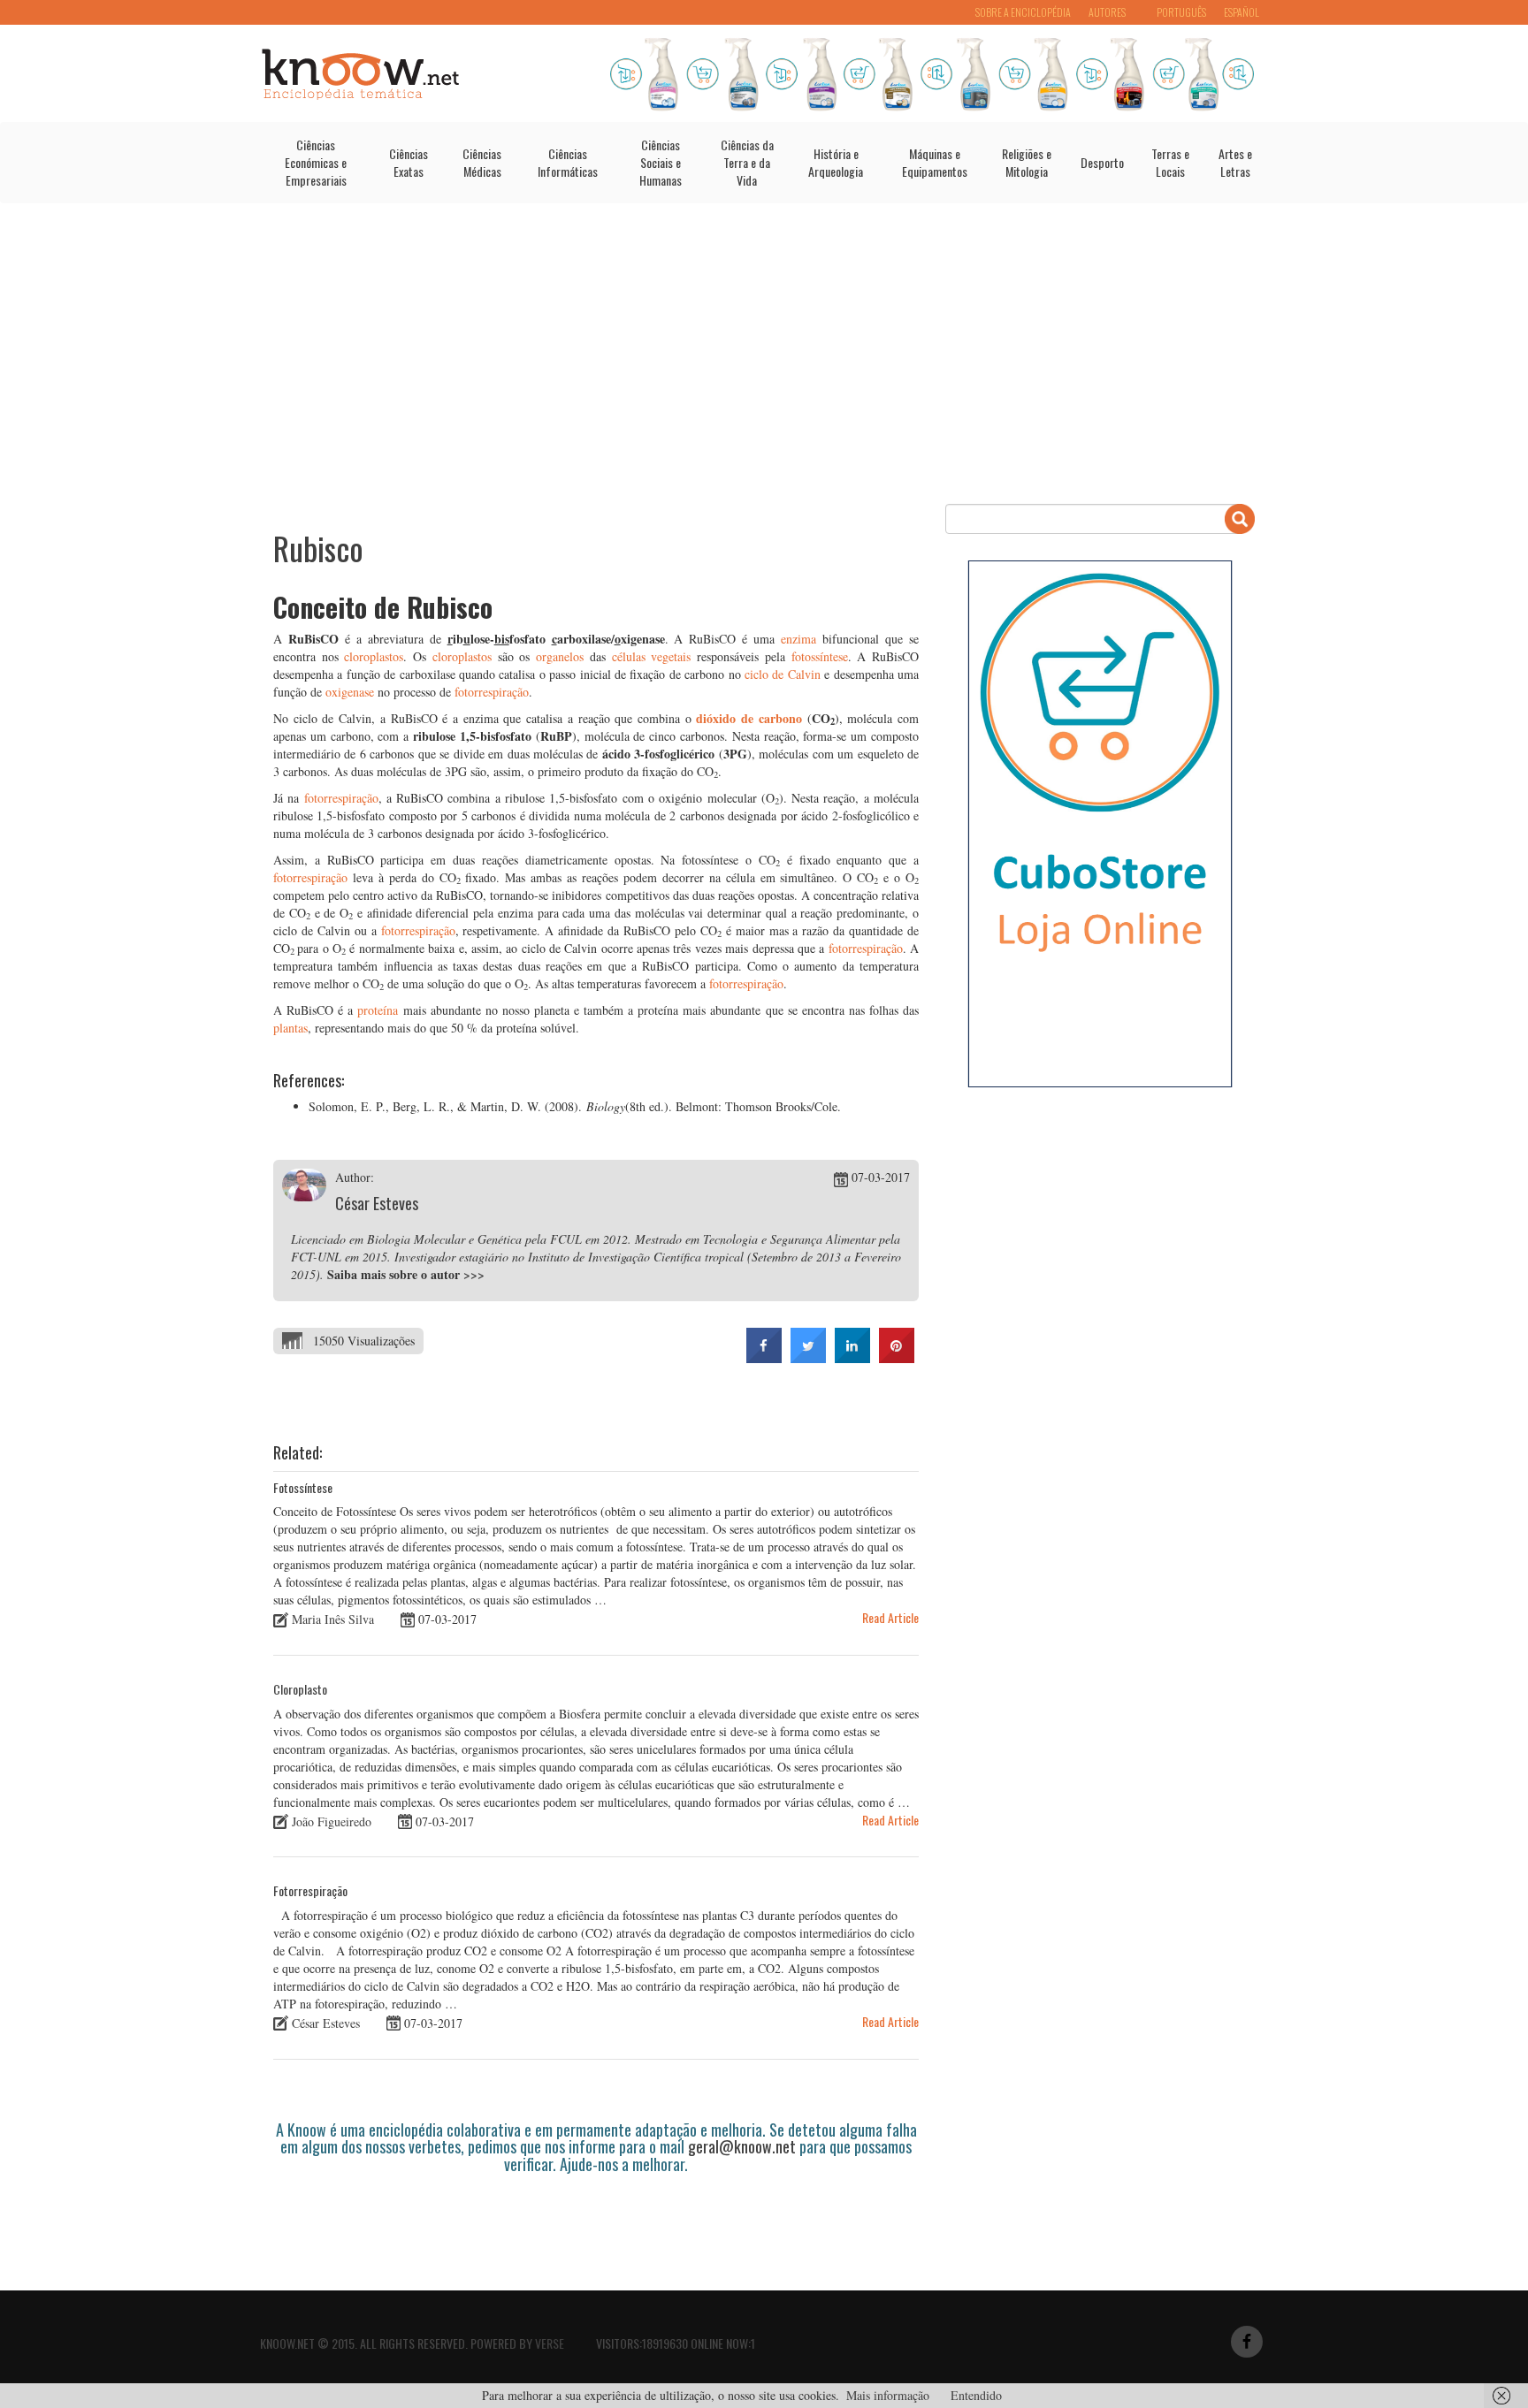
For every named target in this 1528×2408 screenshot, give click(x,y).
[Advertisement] (764, 354)
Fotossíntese (303, 1487)
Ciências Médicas (482, 162)
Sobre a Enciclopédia (1023, 12)
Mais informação (888, 2395)
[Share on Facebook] (764, 1358)
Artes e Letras (1235, 162)
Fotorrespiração (310, 1890)
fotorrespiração (492, 692)
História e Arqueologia (836, 162)
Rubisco (318, 548)
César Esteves (377, 1203)
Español (1241, 12)
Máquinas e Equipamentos (935, 162)
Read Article (890, 1617)
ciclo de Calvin (783, 674)
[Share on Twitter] (808, 1358)
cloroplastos (374, 656)
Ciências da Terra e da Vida (747, 162)
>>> (474, 1274)
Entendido (976, 2395)
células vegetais (652, 656)
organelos (560, 656)
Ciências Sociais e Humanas (661, 162)
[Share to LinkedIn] (852, 1358)
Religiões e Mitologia (1027, 162)
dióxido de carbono (749, 718)
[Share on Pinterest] (897, 1358)
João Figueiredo (332, 1821)
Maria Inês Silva (333, 1619)
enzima (798, 639)
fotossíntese (820, 656)
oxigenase (350, 692)
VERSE (550, 2343)
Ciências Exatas (409, 162)
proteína (375, 1010)
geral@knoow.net (742, 2146)
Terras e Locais (1170, 162)
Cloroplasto (300, 1689)
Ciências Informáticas (568, 162)
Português (1181, 12)
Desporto (1102, 162)
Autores (1107, 12)
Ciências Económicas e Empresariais (316, 162)
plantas (290, 1028)
